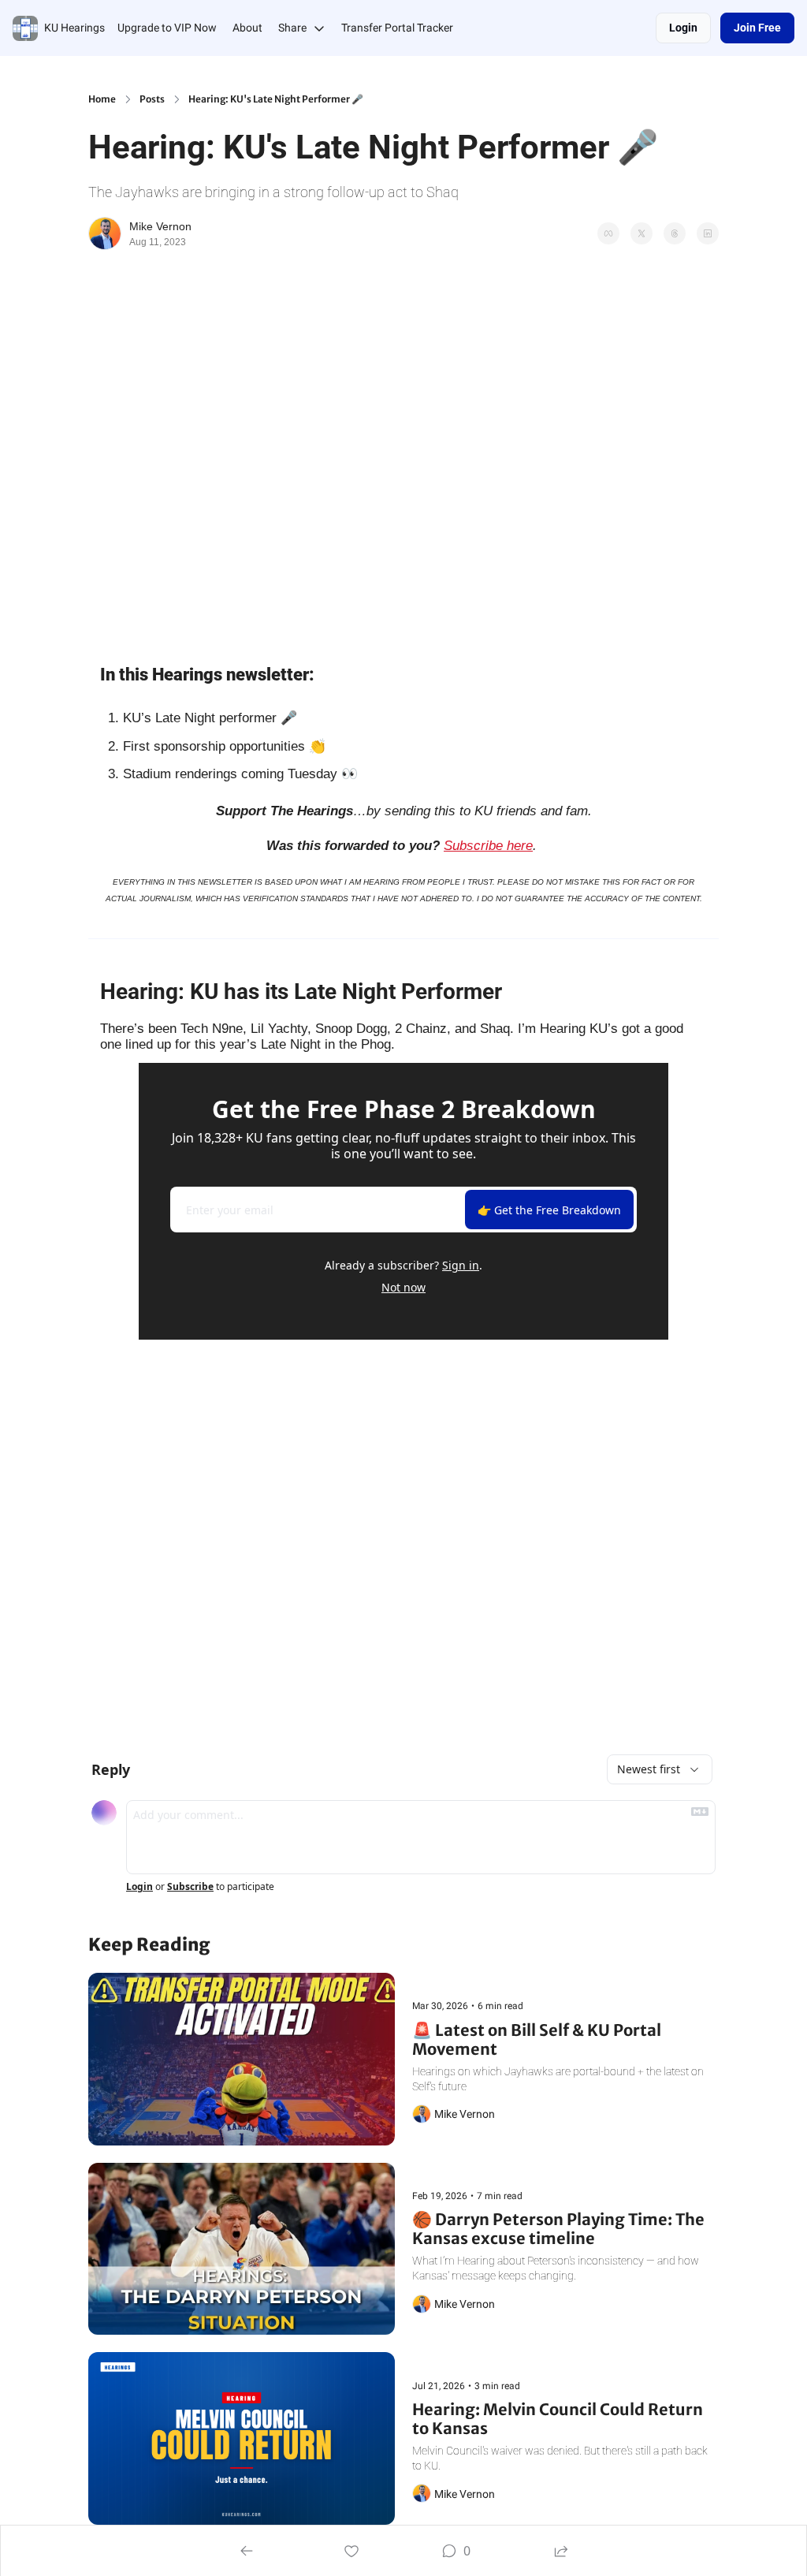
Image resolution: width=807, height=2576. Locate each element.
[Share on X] (642, 233)
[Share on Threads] (675, 233)
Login (139, 1887)
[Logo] (25, 28)
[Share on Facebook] (608, 233)
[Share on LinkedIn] (708, 233)
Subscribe (190, 1887)
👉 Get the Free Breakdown (549, 1210)
